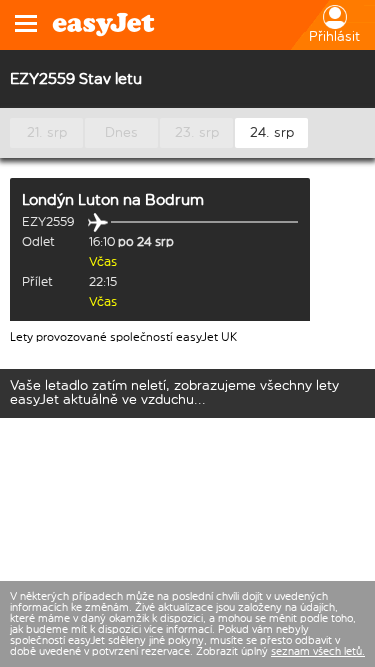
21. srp (47, 132)
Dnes (121, 132)
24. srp (272, 132)
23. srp (197, 132)
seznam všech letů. (318, 651)
